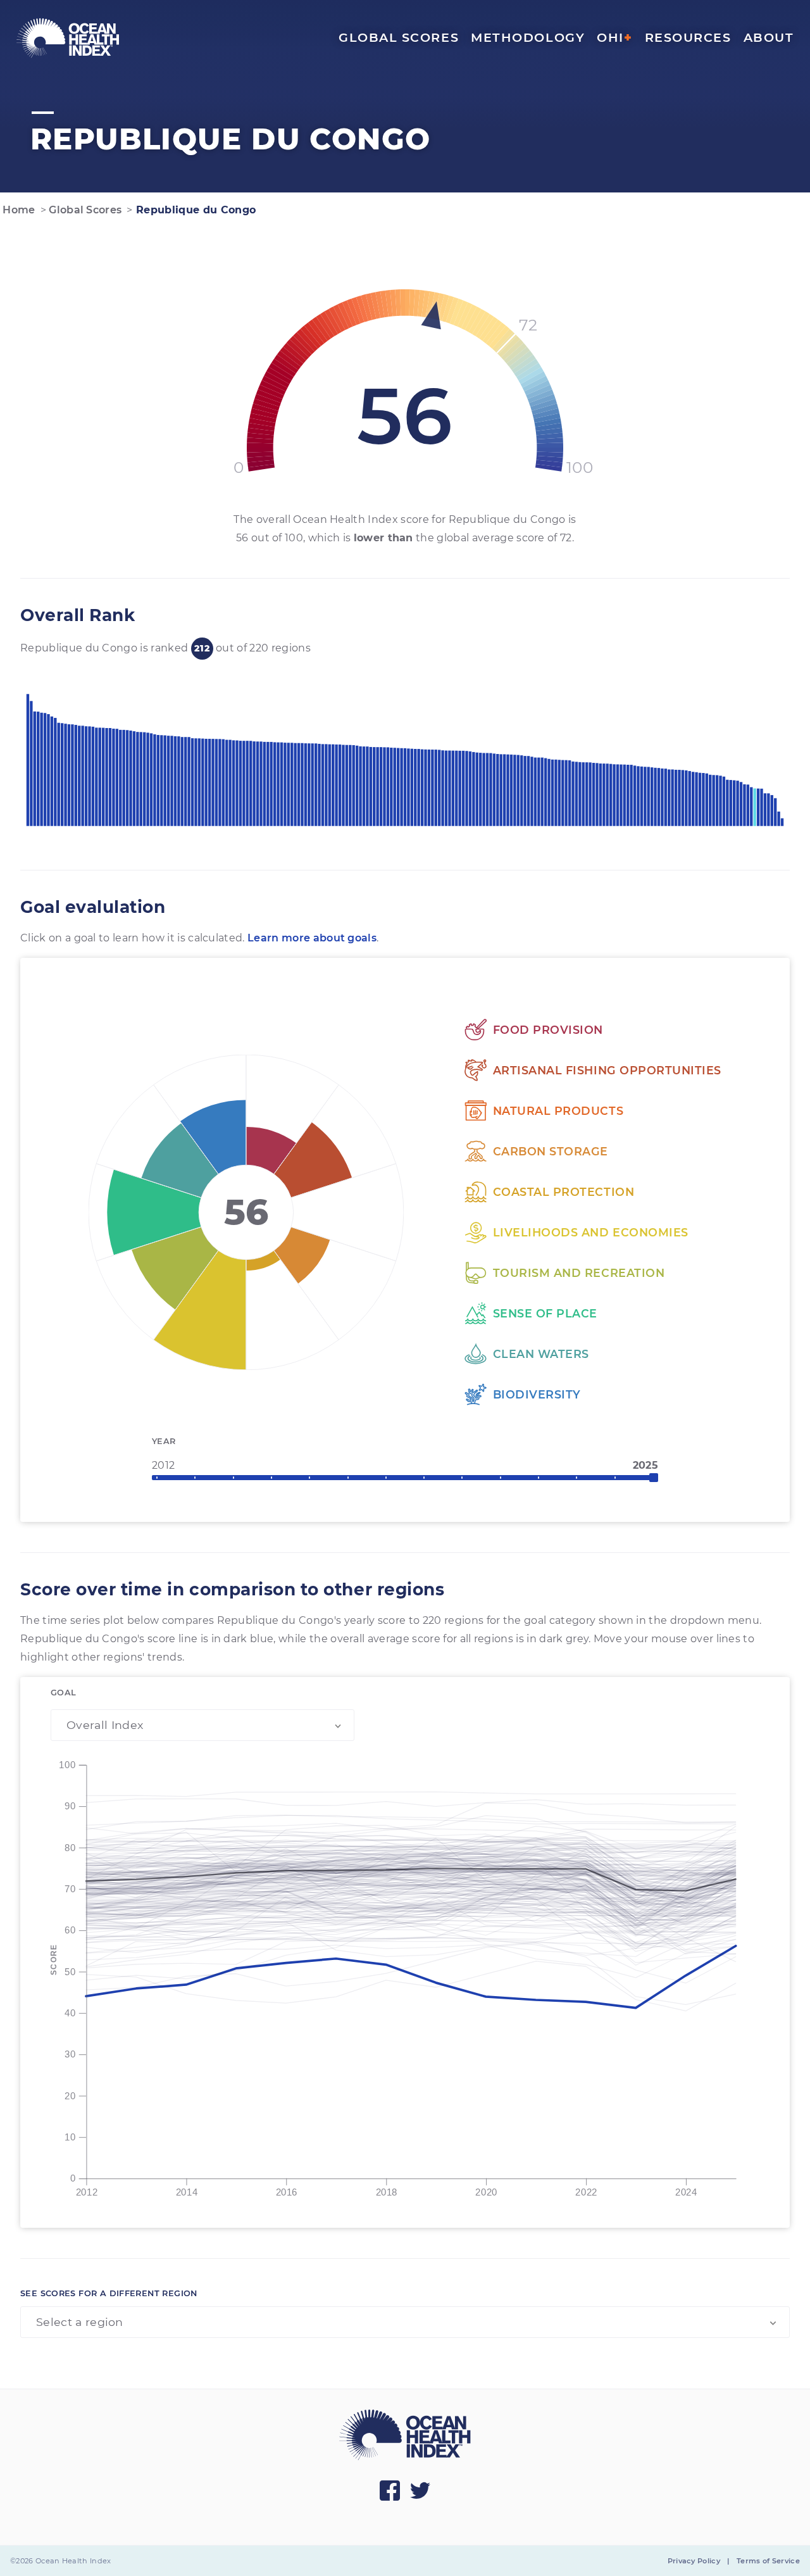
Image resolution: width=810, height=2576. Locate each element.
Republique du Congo (194, 210)
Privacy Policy (694, 2561)
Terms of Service (768, 2561)
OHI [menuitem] (614, 37)
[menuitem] (68, 38)
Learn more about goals (312, 938)
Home (18, 210)
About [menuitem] (769, 37)
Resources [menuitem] (688, 37)
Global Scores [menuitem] (399, 37)
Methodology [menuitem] (528, 37)
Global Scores (84, 210)
